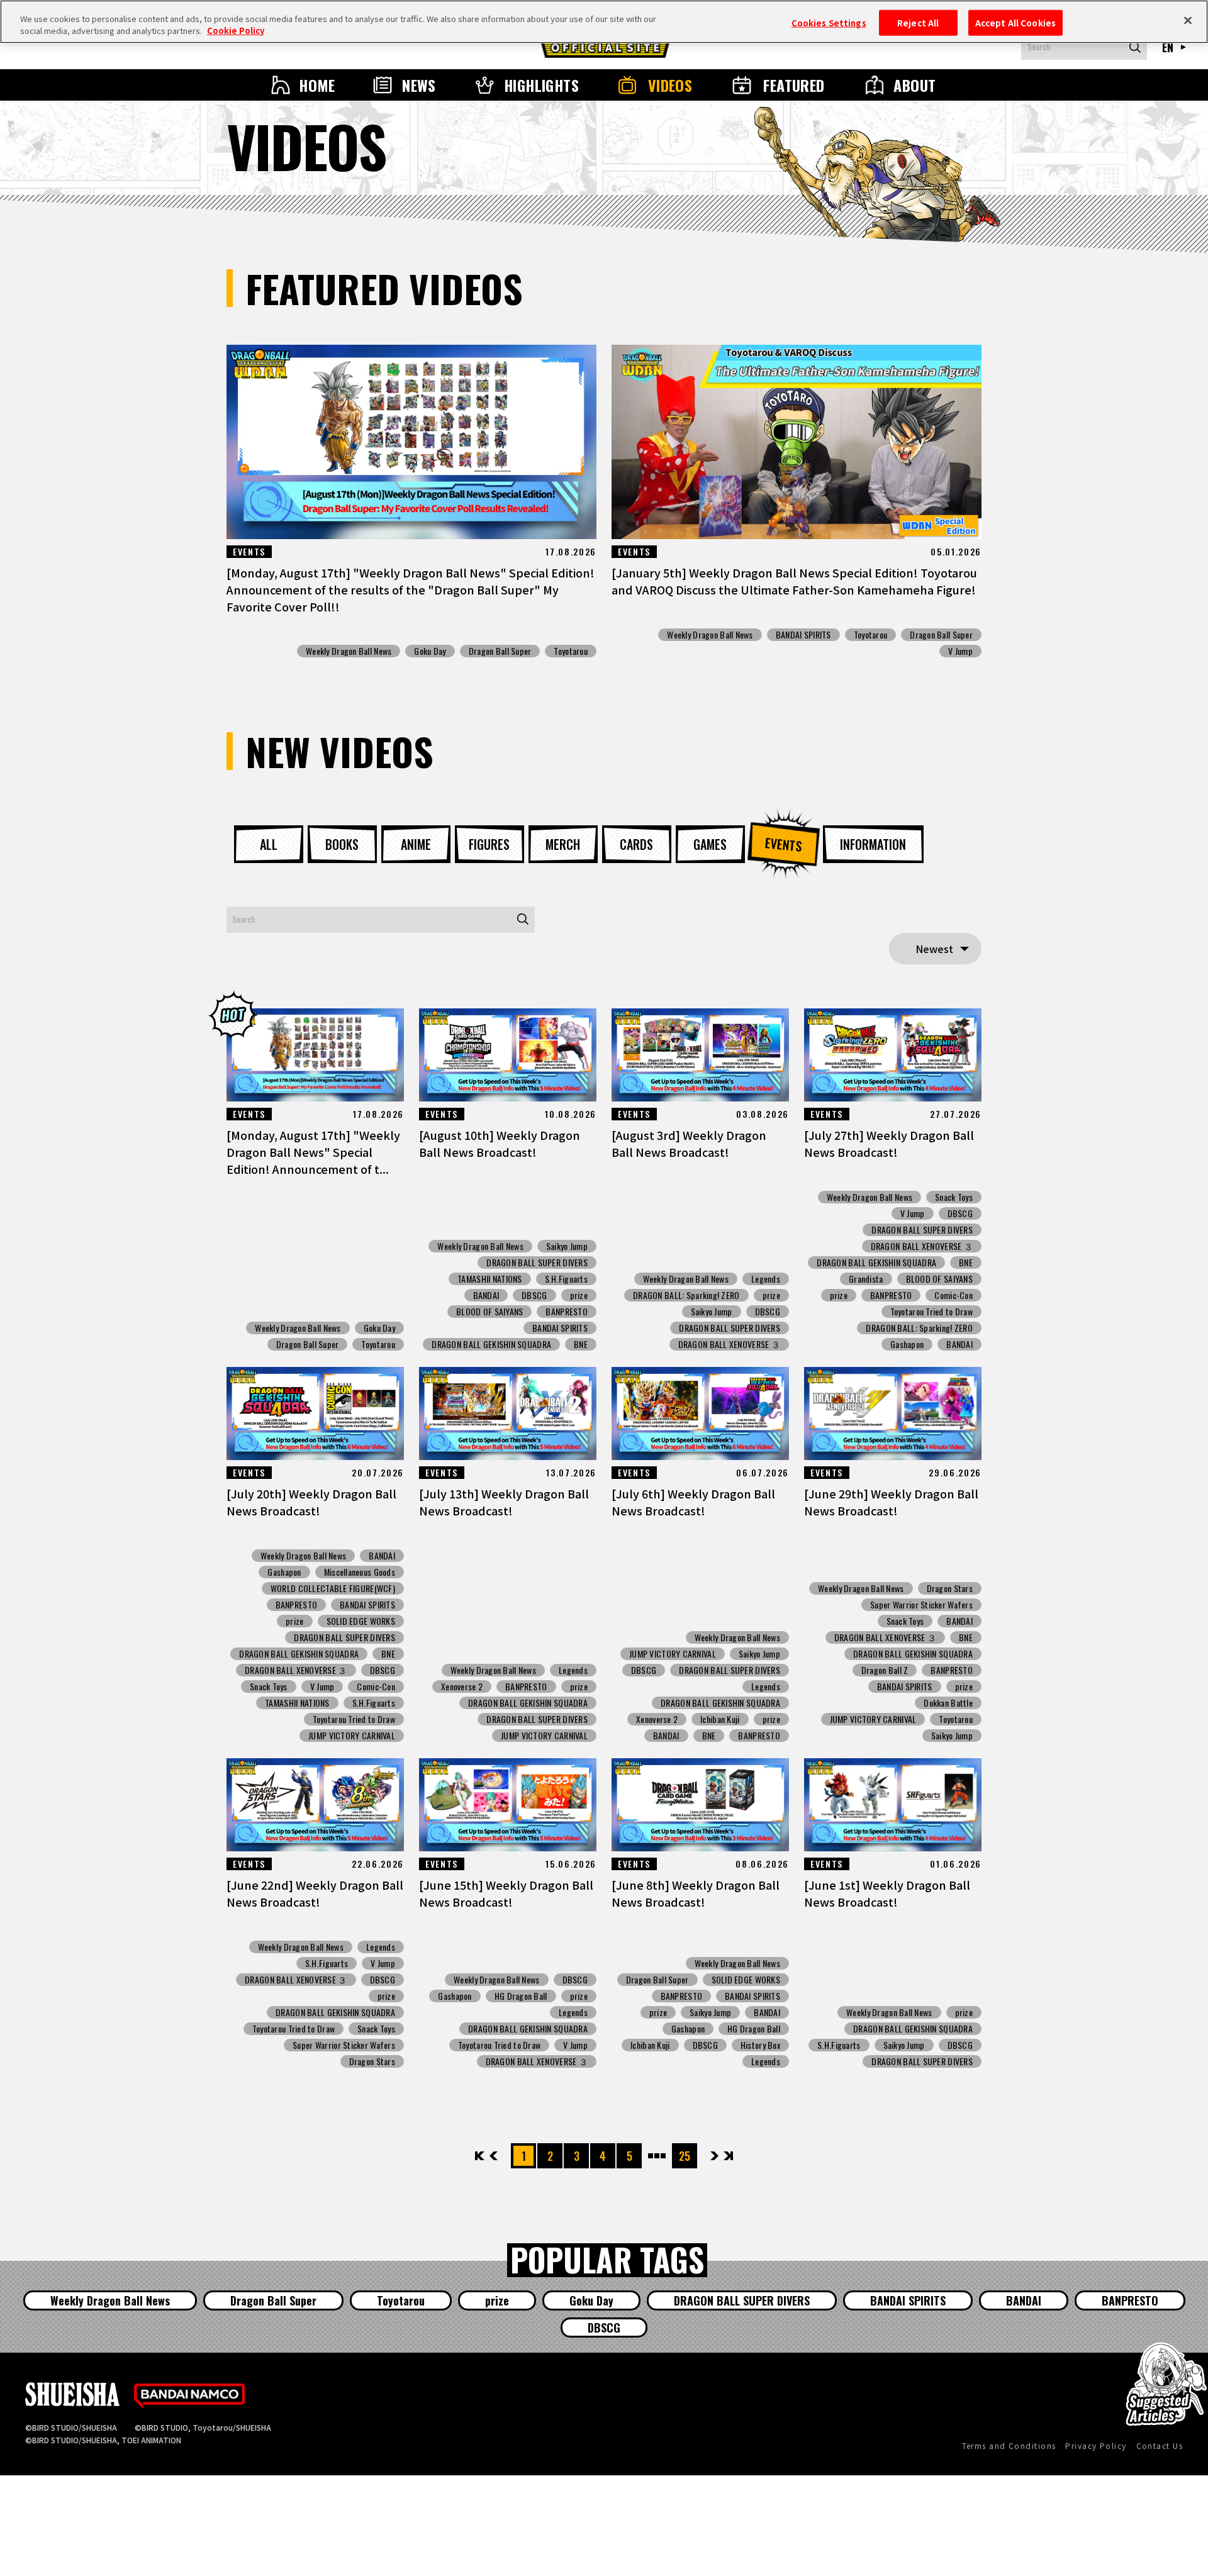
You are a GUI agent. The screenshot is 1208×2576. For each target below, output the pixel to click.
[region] (604, 22)
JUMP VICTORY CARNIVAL (352, 1736)
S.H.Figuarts (566, 1279)
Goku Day (430, 651)
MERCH (563, 844)
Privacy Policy (1096, 2445)
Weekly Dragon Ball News (349, 651)
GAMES (710, 844)
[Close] (1188, 20)
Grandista (866, 1279)
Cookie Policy (236, 31)
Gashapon (907, 1344)
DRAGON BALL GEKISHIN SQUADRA (491, 1344)
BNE (581, 1344)
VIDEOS (670, 85)
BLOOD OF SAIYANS (489, 1312)
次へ (714, 2156)
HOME (317, 85)
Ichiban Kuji (720, 1719)
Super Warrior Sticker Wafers (921, 1605)
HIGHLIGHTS (542, 85)
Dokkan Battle (948, 1703)
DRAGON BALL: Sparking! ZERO (686, 1295)
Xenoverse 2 (462, 1687)
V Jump (960, 651)
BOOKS (342, 844)
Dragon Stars (950, 1588)
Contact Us (1160, 2445)
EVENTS (784, 844)
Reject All (918, 22)
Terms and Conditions (1009, 2445)
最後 (728, 2156)
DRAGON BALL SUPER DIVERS (537, 1263)
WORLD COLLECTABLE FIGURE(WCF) (333, 1588)
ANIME (416, 844)
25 (685, 2156)
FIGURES (489, 844)
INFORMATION (873, 844)
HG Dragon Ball (521, 1996)
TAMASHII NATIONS (489, 1279)
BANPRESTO (567, 1312)
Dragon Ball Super (500, 651)
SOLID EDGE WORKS (361, 1621)
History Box (760, 2045)
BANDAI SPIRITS (803, 635)
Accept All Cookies (1015, 22)
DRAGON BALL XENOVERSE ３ (729, 1344)
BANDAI (486, 1295)
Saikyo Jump (567, 1246)
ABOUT (914, 85)
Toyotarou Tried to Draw (931, 1312)
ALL (269, 844)
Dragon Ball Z (885, 1670)
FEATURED (794, 85)
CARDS (636, 844)
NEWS (419, 85)
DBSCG (534, 1295)
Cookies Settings (829, 22)
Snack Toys (954, 1197)
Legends (766, 1279)
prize (579, 1295)
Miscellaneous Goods (360, 1572)
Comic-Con (954, 1295)
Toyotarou (571, 651)
